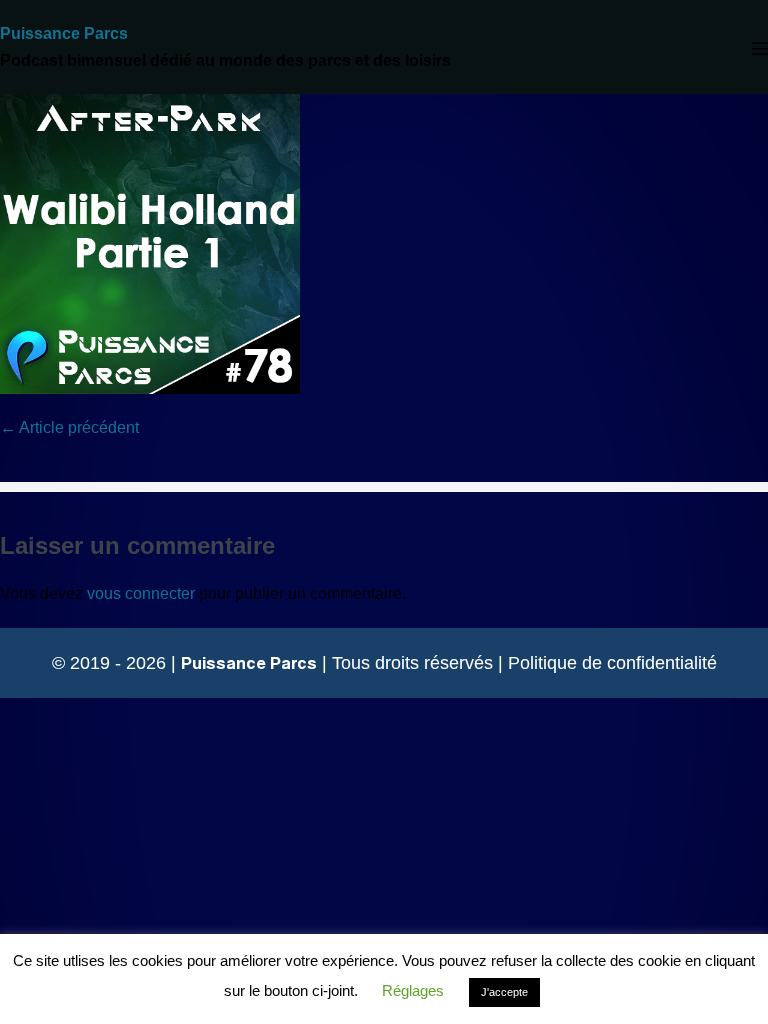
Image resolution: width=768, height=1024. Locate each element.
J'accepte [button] (504, 992)
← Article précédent (69, 427)
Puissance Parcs (64, 33)
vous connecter (141, 593)
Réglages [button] (413, 990)
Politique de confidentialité (612, 663)
